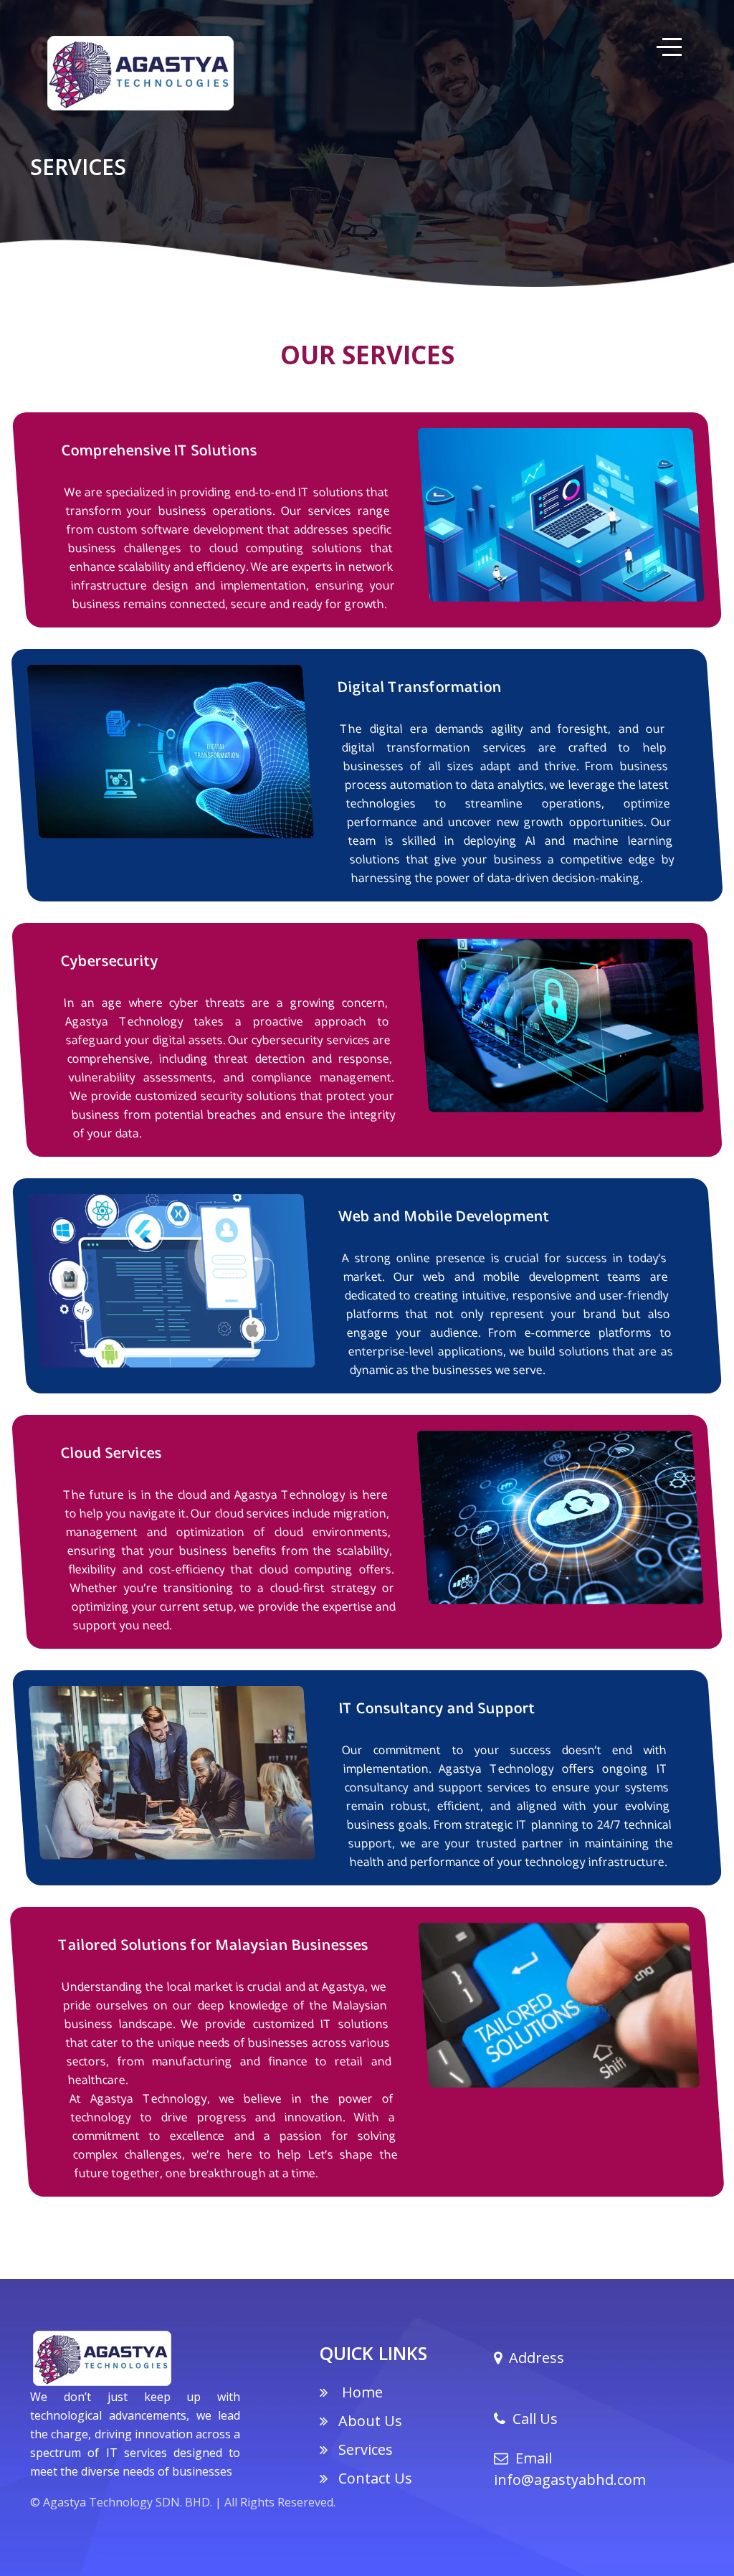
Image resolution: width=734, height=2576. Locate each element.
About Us (370, 2421)
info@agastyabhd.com (570, 2480)
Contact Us (375, 2478)
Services (366, 2449)
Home (361, 2392)
